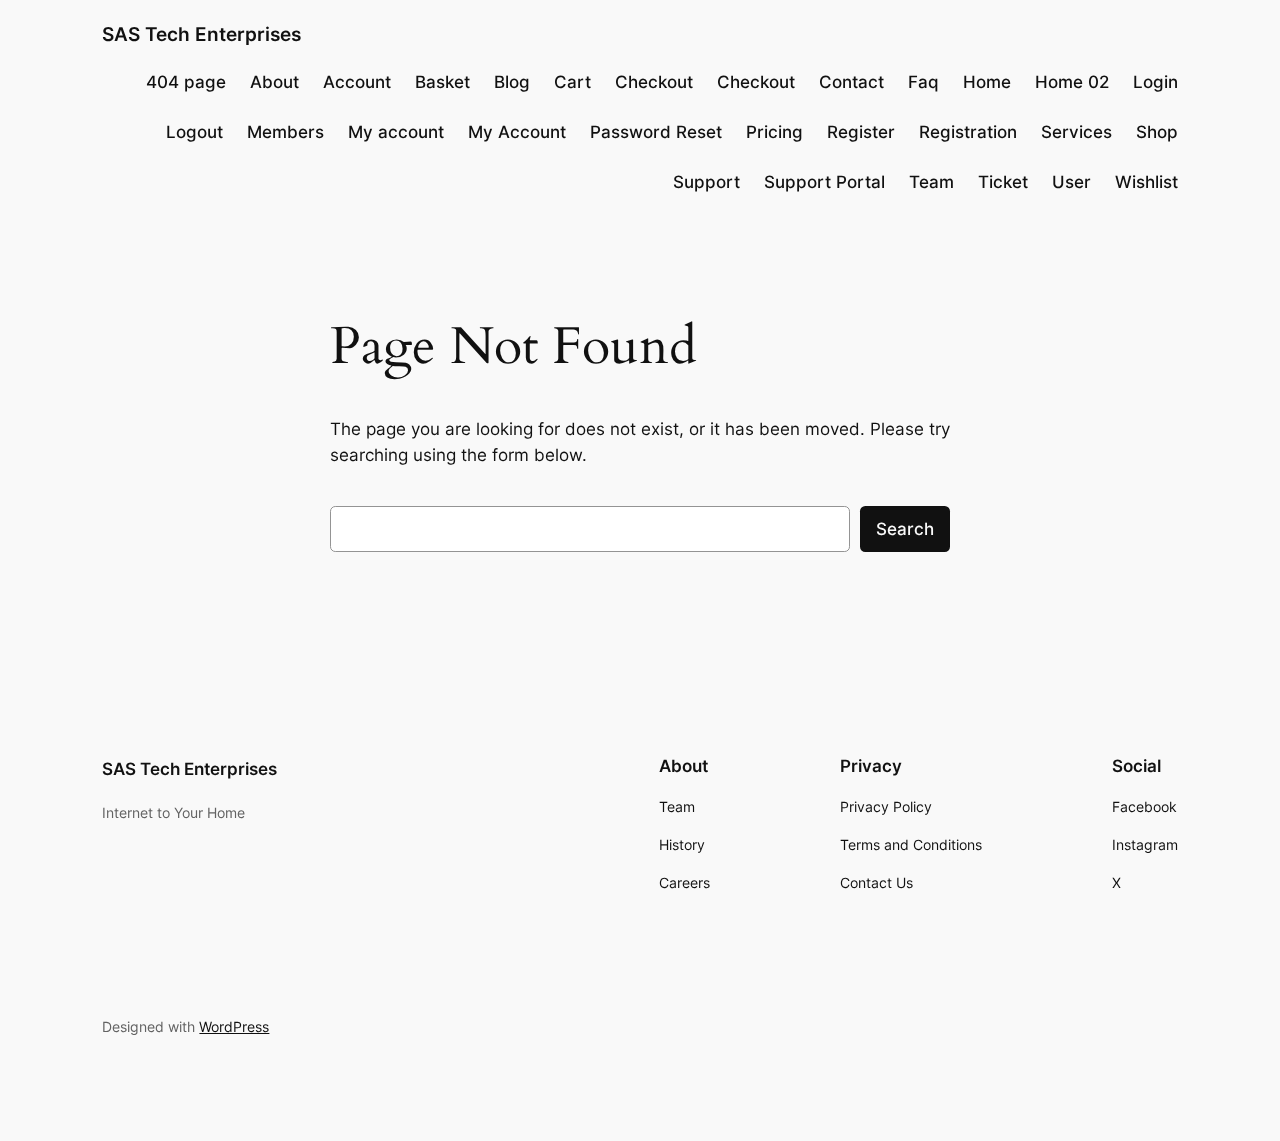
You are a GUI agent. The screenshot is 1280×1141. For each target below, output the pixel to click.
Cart (572, 82)
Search (905, 529)
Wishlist (1146, 182)
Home (987, 82)
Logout (194, 132)
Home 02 (1072, 82)
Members (285, 132)
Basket (442, 82)
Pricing (774, 132)
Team (931, 182)
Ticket (1003, 182)
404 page (186, 82)
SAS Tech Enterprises (201, 34)
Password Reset (656, 132)
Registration (968, 132)
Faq (923, 82)
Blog (512, 82)
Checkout (654, 82)
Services (1076, 132)
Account (357, 82)
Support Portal (824, 182)
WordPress (234, 1026)
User (1071, 182)
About (274, 82)
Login (1155, 82)
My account (396, 132)
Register (861, 132)
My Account (517, 132)
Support (706, 182)
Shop (1157, 132)
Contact (851, 82)
